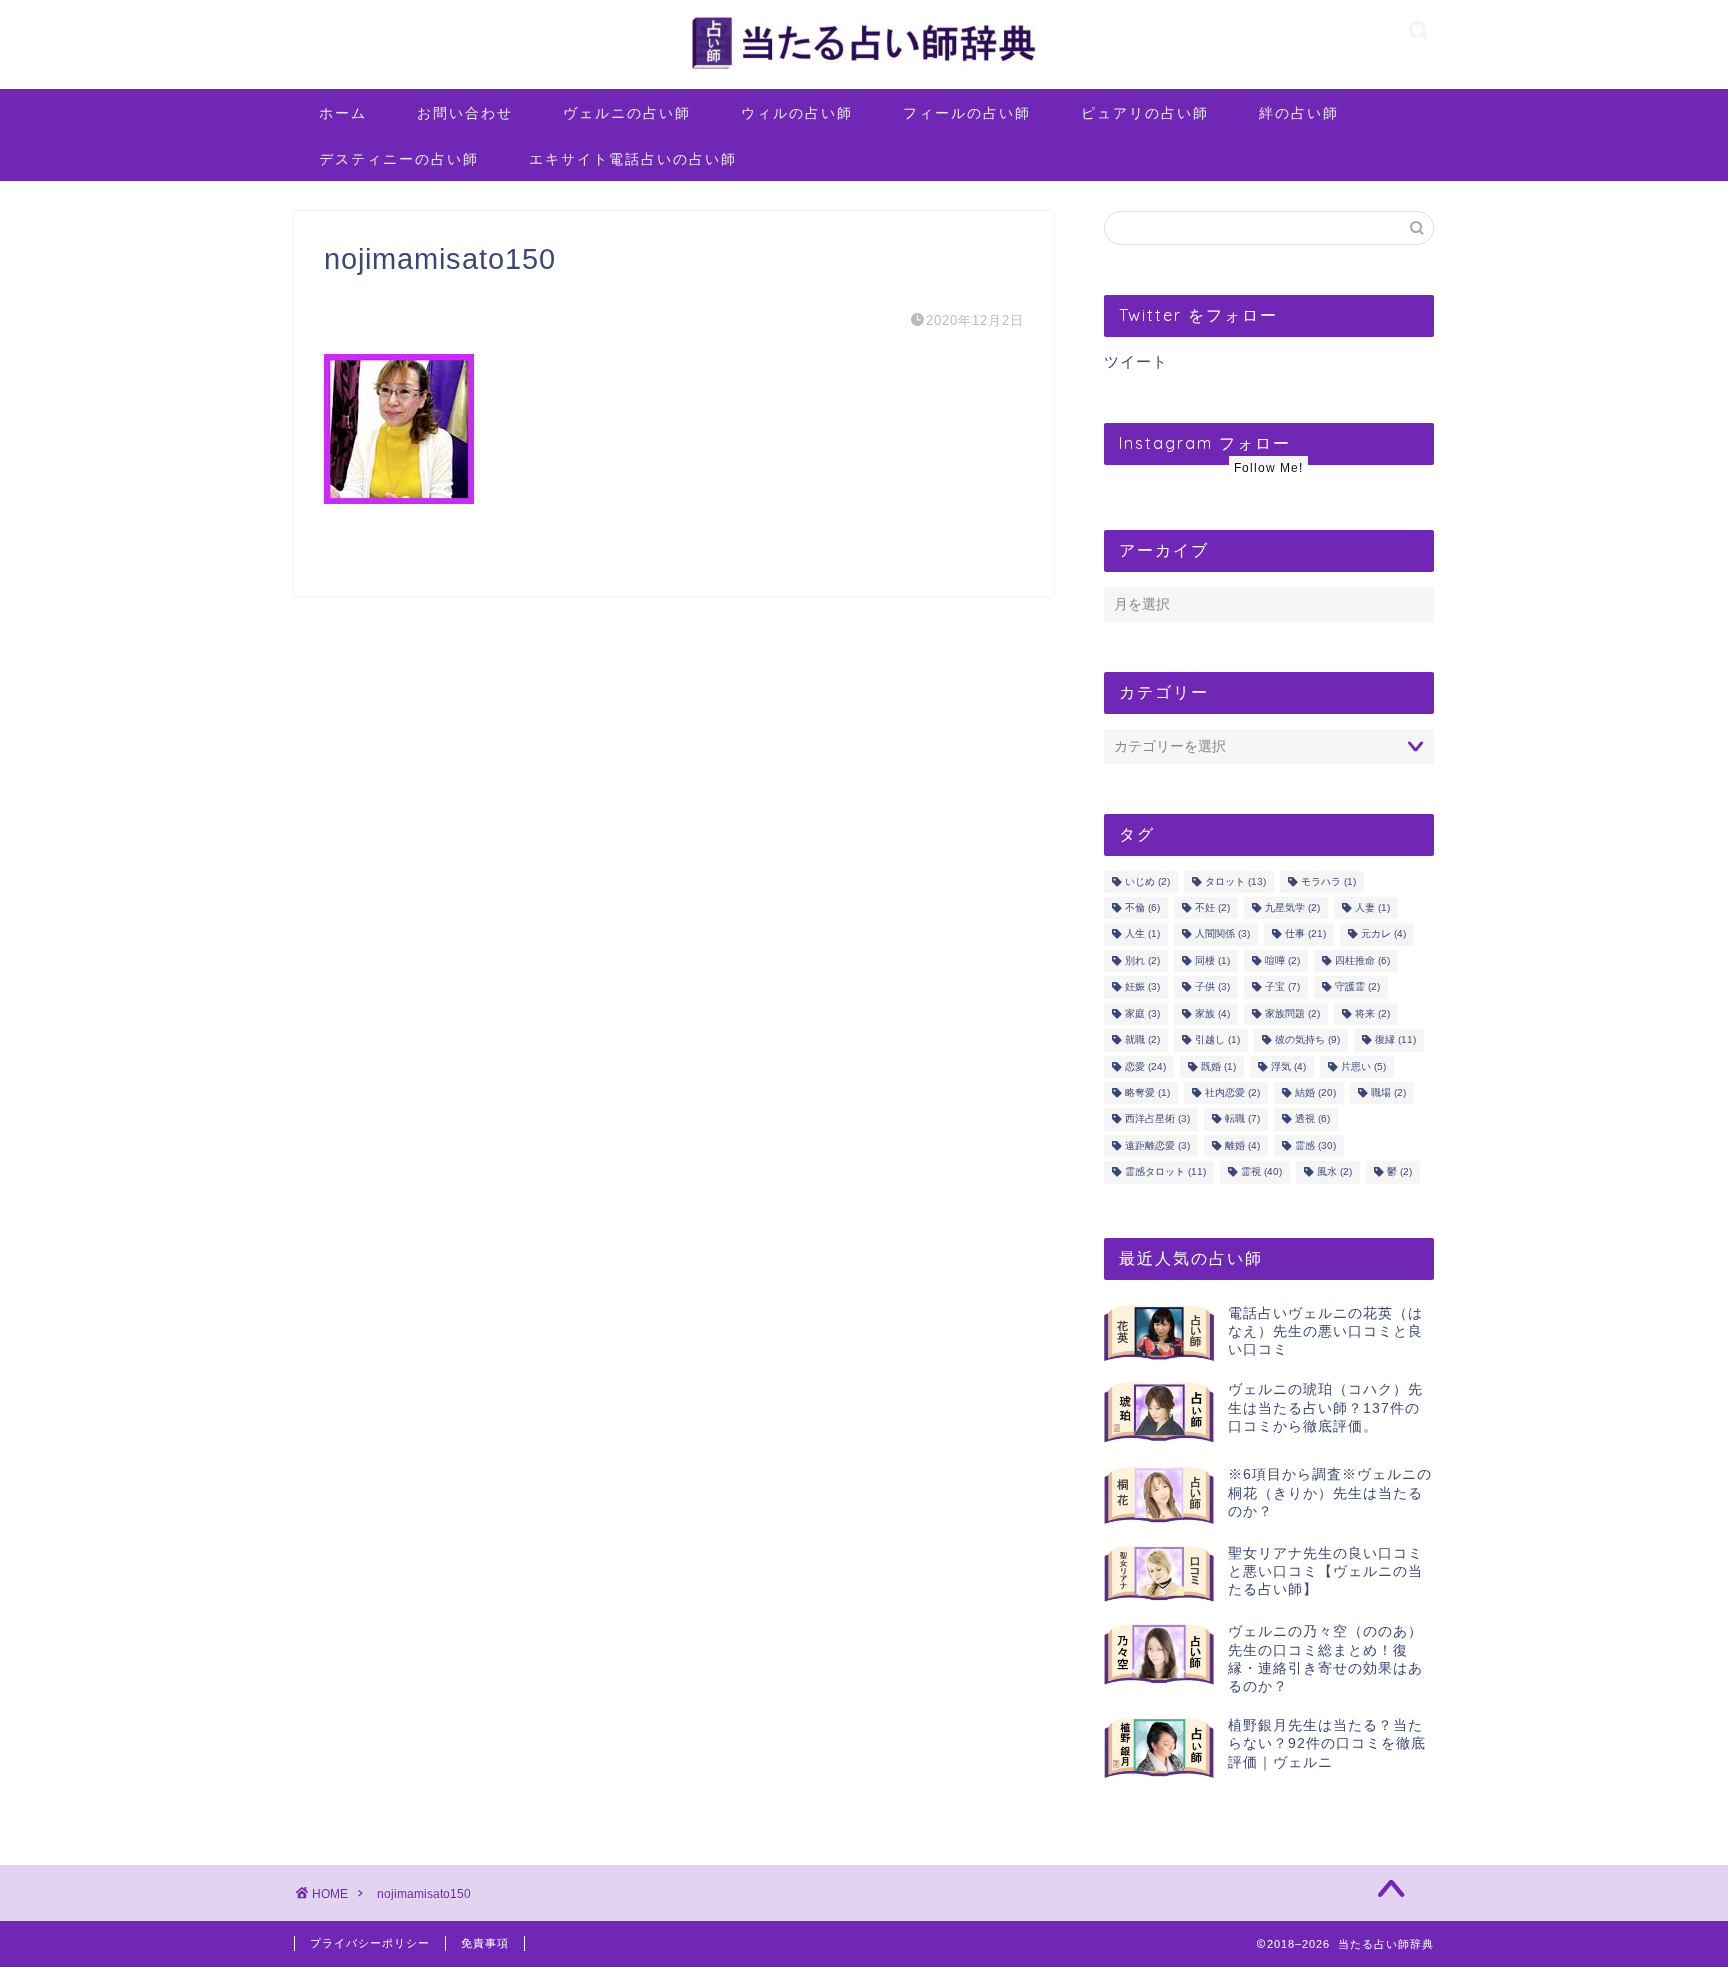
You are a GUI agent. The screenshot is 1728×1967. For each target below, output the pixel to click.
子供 (1212, 987)
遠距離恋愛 (1157, 1145)
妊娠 (1142, 987)
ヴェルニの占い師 (627, 113)
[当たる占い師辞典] (864, 69)
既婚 (1218, 1066)
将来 (1372, 1013)
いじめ (1147, 881)
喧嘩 (1282, 960)
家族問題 (1292, 1013)
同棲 (1212, 960)
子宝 (1282, 987)
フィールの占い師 (967, 113)
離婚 (1242, 1145)
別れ (1142, 960)
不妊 (1212, 907)
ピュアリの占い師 (1145, 113)
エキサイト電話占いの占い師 (633, 159)
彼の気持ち (1307, 1040)
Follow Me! (1268, 468)
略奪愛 (1147, 1092)
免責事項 (485, 1943)
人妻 (1372, 907)
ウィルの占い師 (797, 113)
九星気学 (1292, 907)
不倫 (1142, 907)
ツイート (1136, 361)
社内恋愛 (1232, 1092)
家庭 (1142, 1013)
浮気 (1288, 1066)
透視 (1312, 1119)
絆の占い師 (1299, 113)
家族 (1212, 1013)
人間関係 (1222, 934)
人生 (1142, 934)
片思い (1363, 1066)
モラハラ (1328, 881)
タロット (1235, 881)
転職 (1242, 1119)
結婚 (1315, 1092)
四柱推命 (1362, 960)
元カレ (1383, 934)
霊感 (1315, 1145)
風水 (1334, 1172)
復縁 (1395, 1040)
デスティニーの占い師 (399, 159)
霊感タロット (1165, 1172)
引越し (1217, 1040)
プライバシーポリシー (370, 1943)
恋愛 (1145, 1066)
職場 (1388, 1092)
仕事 (1305, 934)
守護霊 (1357, 987)
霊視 (1261, 1172)
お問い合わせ (465, 113)
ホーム (343, 113)
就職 (1142, 1040)
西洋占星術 (1157, 1119)
